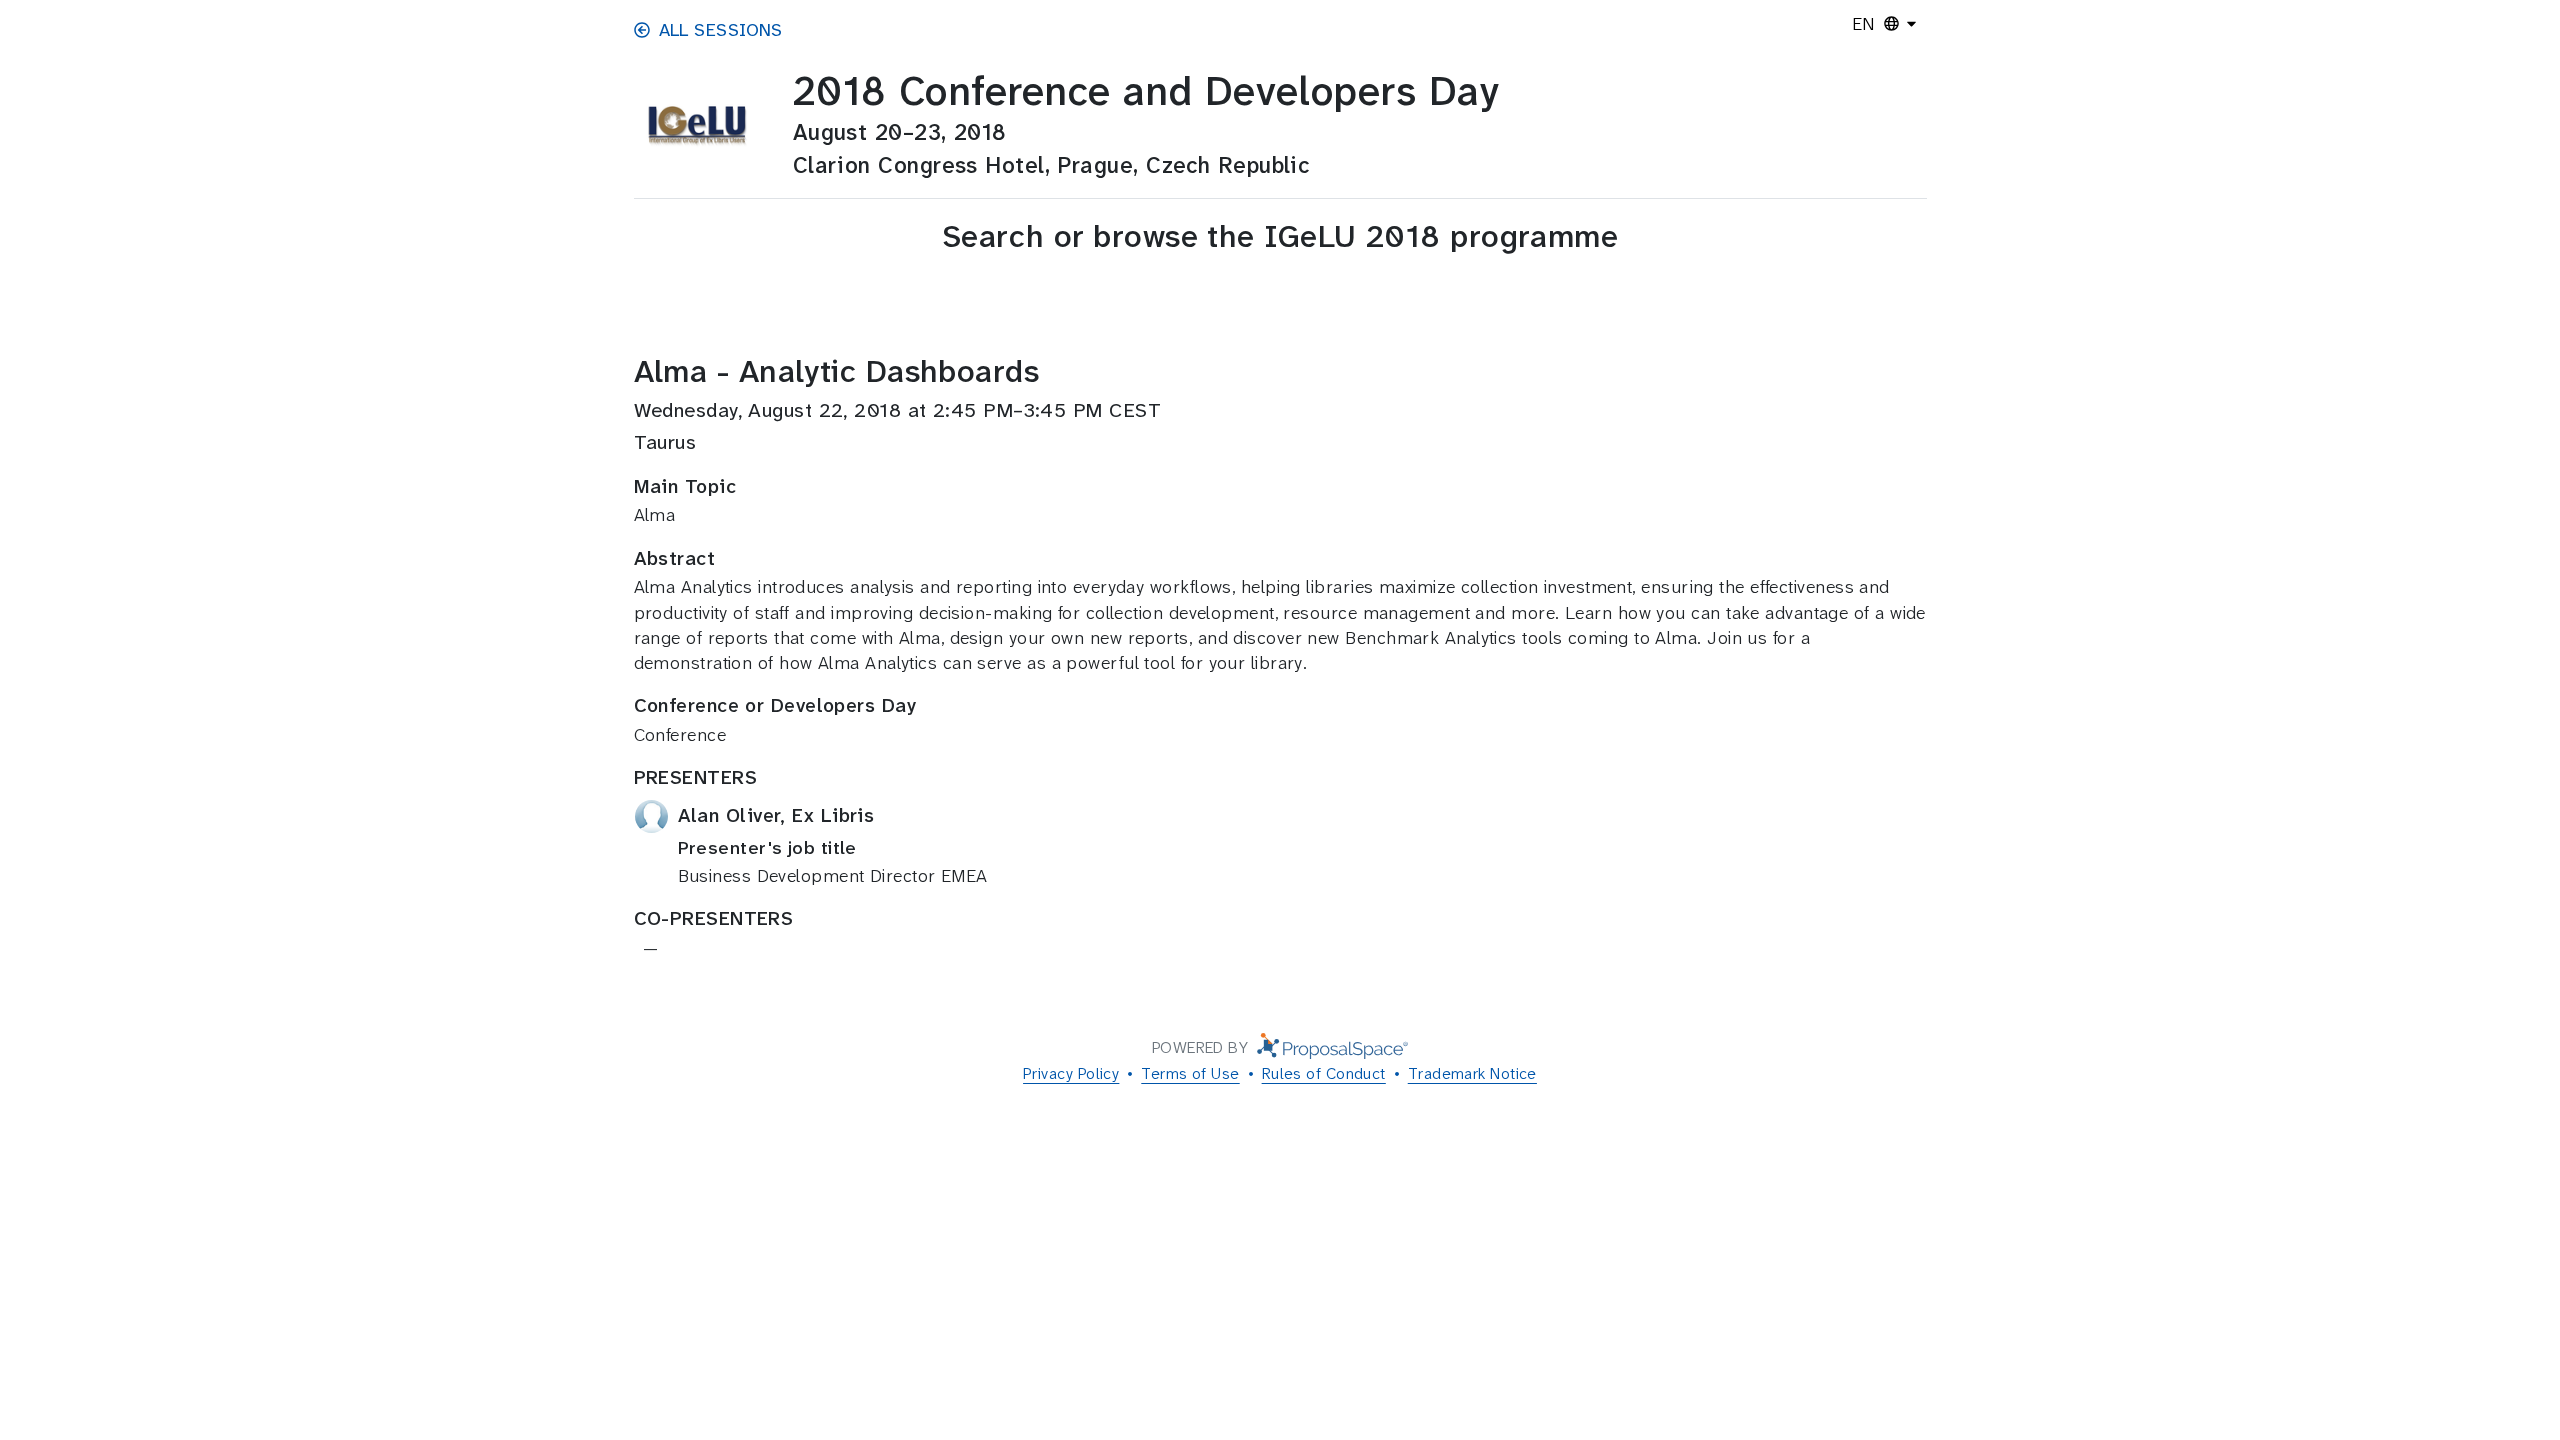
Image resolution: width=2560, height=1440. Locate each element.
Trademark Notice (1472, 1073)
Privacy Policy (1071, 1073)
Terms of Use (1190, 1073)
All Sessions (721, 30)
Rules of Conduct (1324, 1073)
